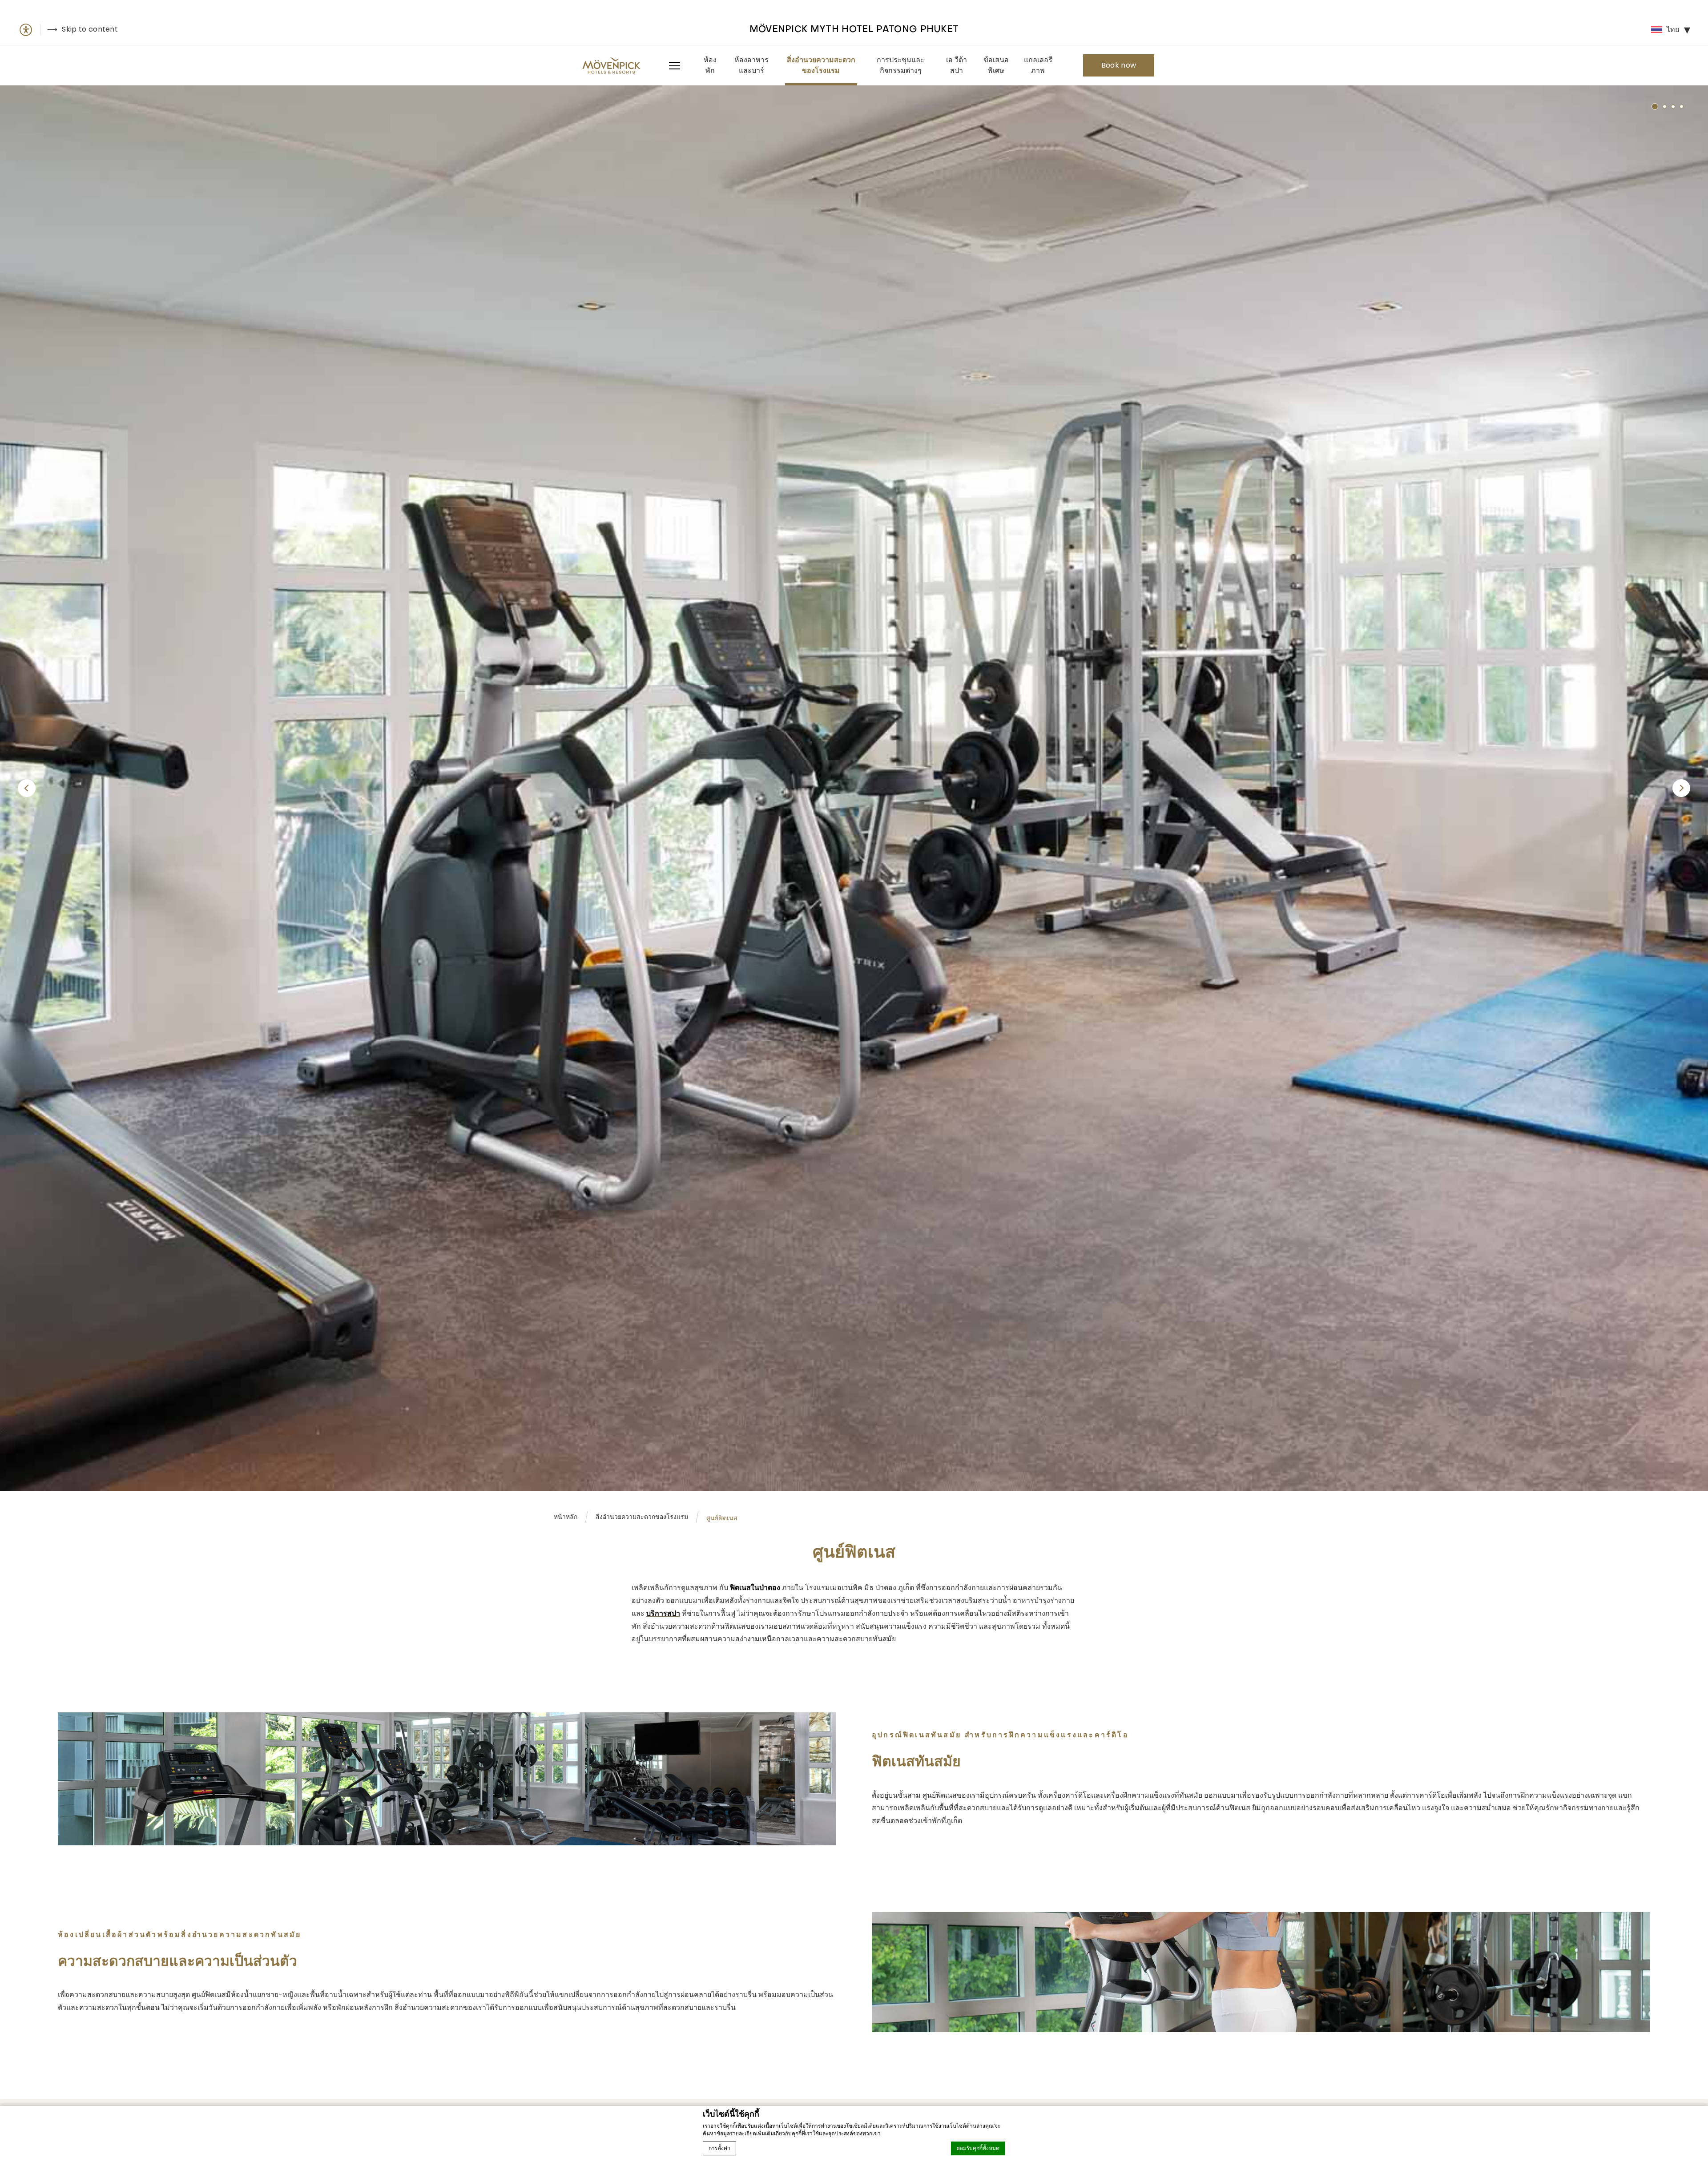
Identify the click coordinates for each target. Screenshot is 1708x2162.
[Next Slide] (1681, 788)
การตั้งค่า (719, 2148)
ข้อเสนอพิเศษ (996, 65)
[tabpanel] (854, 788)
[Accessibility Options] (29, 30)
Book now (1119, 65)
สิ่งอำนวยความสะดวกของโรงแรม (821, 65)
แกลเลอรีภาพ (1038, 65)
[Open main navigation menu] (673, 65)
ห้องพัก (710, 65)
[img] (611, 65)
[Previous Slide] (27, 788)
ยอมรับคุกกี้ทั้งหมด (978, 2148)
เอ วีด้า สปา (957, 65)
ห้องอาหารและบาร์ (751, 65)
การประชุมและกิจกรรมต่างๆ (900, 65)
